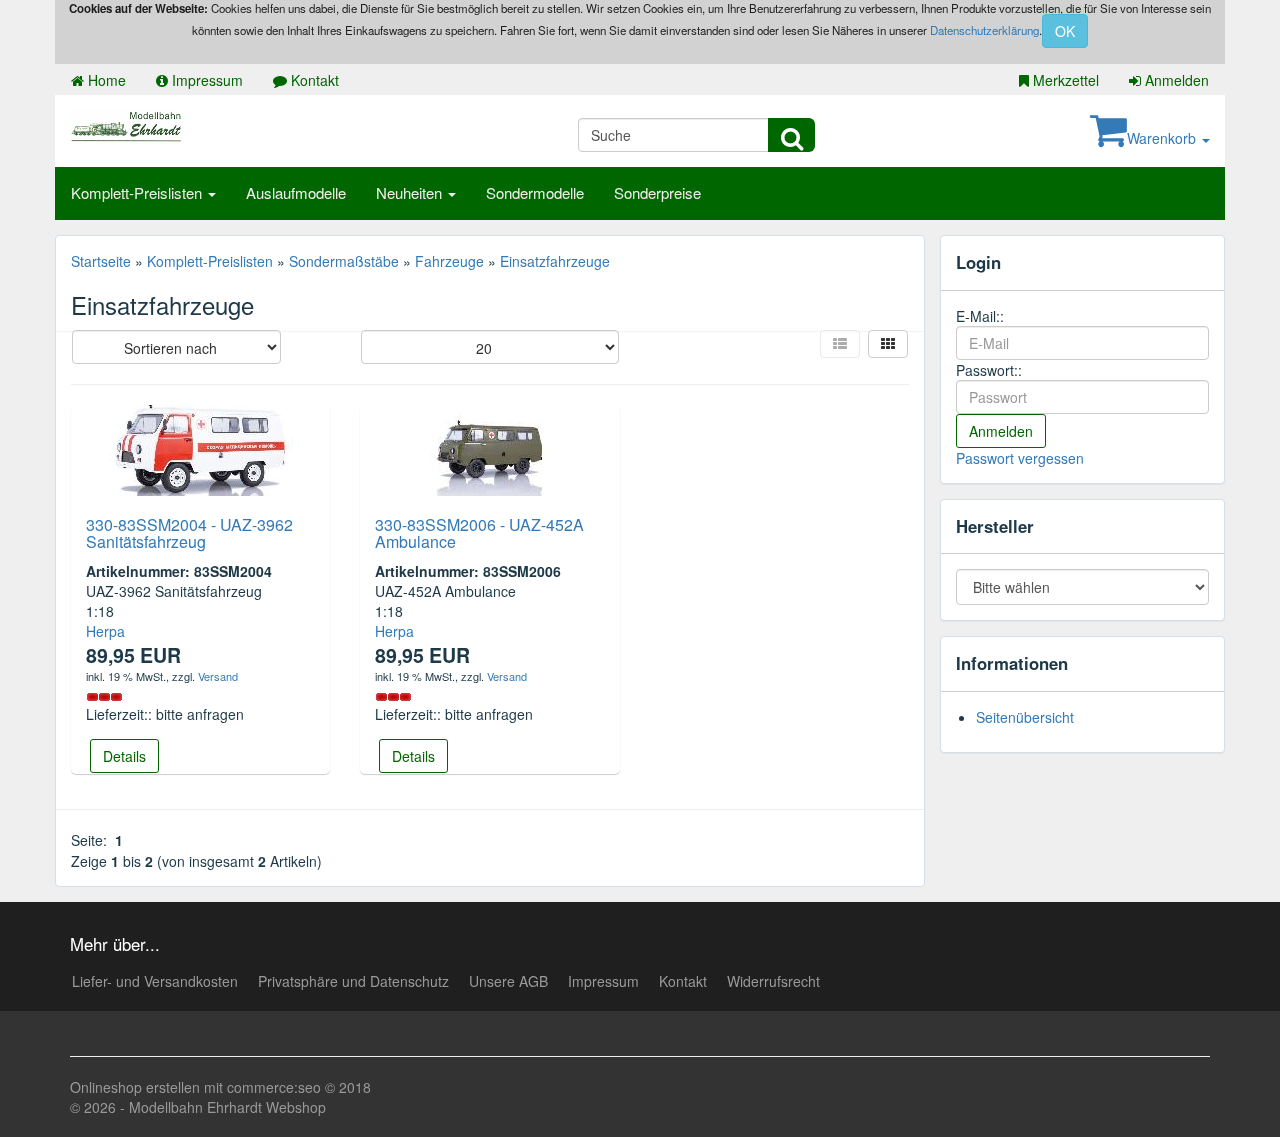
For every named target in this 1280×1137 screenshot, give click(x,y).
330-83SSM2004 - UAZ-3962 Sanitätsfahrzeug (189, 533)
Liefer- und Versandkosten (155, 981)
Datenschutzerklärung (984, 30)
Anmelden (1175, 80)
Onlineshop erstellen (135, 1087)
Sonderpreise (657, 192)
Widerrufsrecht (773, 981)
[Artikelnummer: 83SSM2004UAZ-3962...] (201, 448)
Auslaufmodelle (296, 192)
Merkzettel (1064, 80)
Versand (218, 676)
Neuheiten (411, 192)
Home (105, 80)
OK (1065, 31)
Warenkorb (1163, 138)
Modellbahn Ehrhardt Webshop (227, 1107)
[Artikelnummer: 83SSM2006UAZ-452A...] (490, 448)
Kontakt (313, 80)
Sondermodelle (535, 192)
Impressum (205, 80)
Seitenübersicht (1025, 717)
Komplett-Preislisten (138, 192)
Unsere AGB (508, 981)
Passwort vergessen (1020, 458)
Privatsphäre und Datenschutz (353, 981)
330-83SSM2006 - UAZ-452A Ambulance (479, 533)
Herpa (105, 631)
